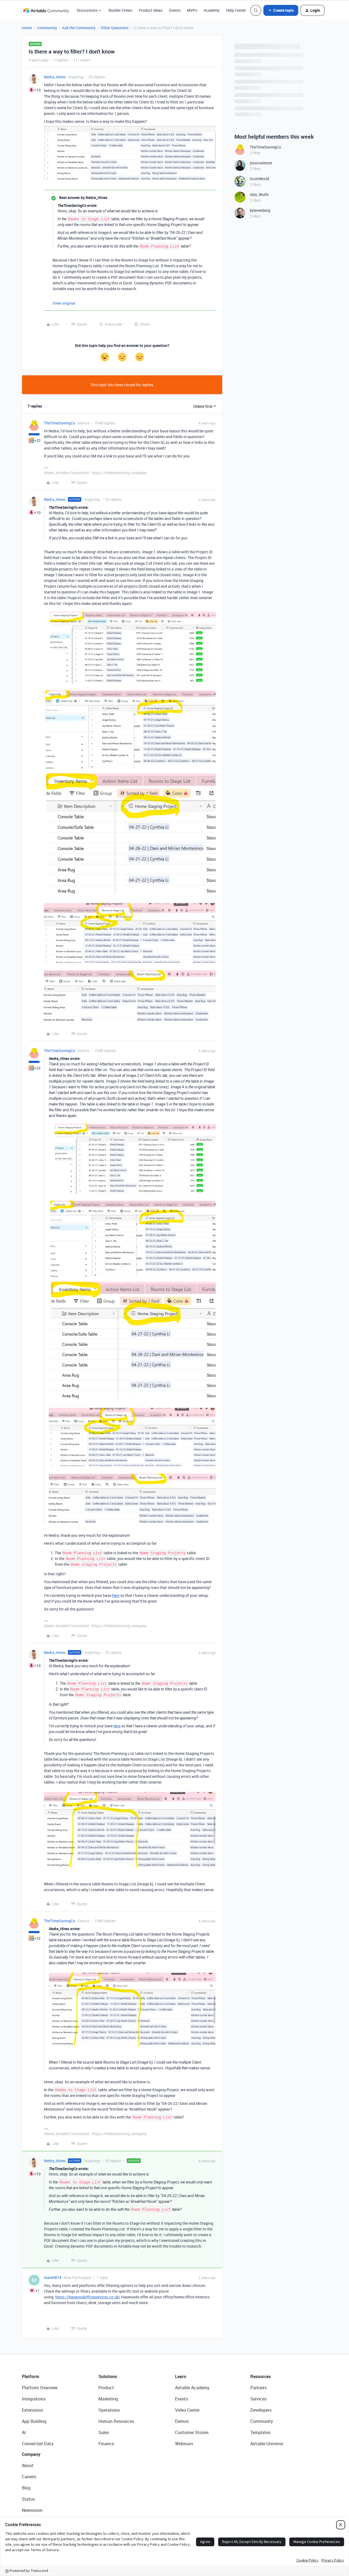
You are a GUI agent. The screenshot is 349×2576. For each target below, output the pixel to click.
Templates (260, 2432)
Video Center (187, 2410)
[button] (281, 10)
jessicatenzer (261, 163)
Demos (182, 2421)
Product (106, 2388)
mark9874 (53, 2278)
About (28, 2465)
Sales (104, 2432)
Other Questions (115, 28)
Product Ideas (151, 10)
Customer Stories (192, 2432)
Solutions (108, 2376)
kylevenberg (260, 210)
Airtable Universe (267, 2444)
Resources (261, 2376)
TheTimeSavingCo (60, 423)
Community (47, 28)
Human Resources (116, 2421)
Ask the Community (79, 28)
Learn (181, 2376)
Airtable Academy (192, 2388)
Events (175, 10)
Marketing (108, 2399)
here (116, 1595)
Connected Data (38, 2444)
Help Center (236, 10)
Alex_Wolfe (259, 194)
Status (28, 2499)
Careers (29, 2477)
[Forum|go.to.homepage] (46, 10)
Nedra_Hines (55, 77)
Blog (26, 2488)
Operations (109, 2410)
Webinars (184, 2444)
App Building (34, 2421)
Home (27, 28)
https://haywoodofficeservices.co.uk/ (88, 2297)
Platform (31, 2376)
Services (258, 2399)
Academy (212, 10)
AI (24, 2432)
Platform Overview (40, 2388)
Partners (258, 2388)
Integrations (34, 2399)
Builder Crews (120, 10)
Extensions (32, 2410)
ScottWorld (259, 179)
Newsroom (32, 2510)
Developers (261, 2410)
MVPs (192, 10)
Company (31, 2454)
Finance (106, 2444)
